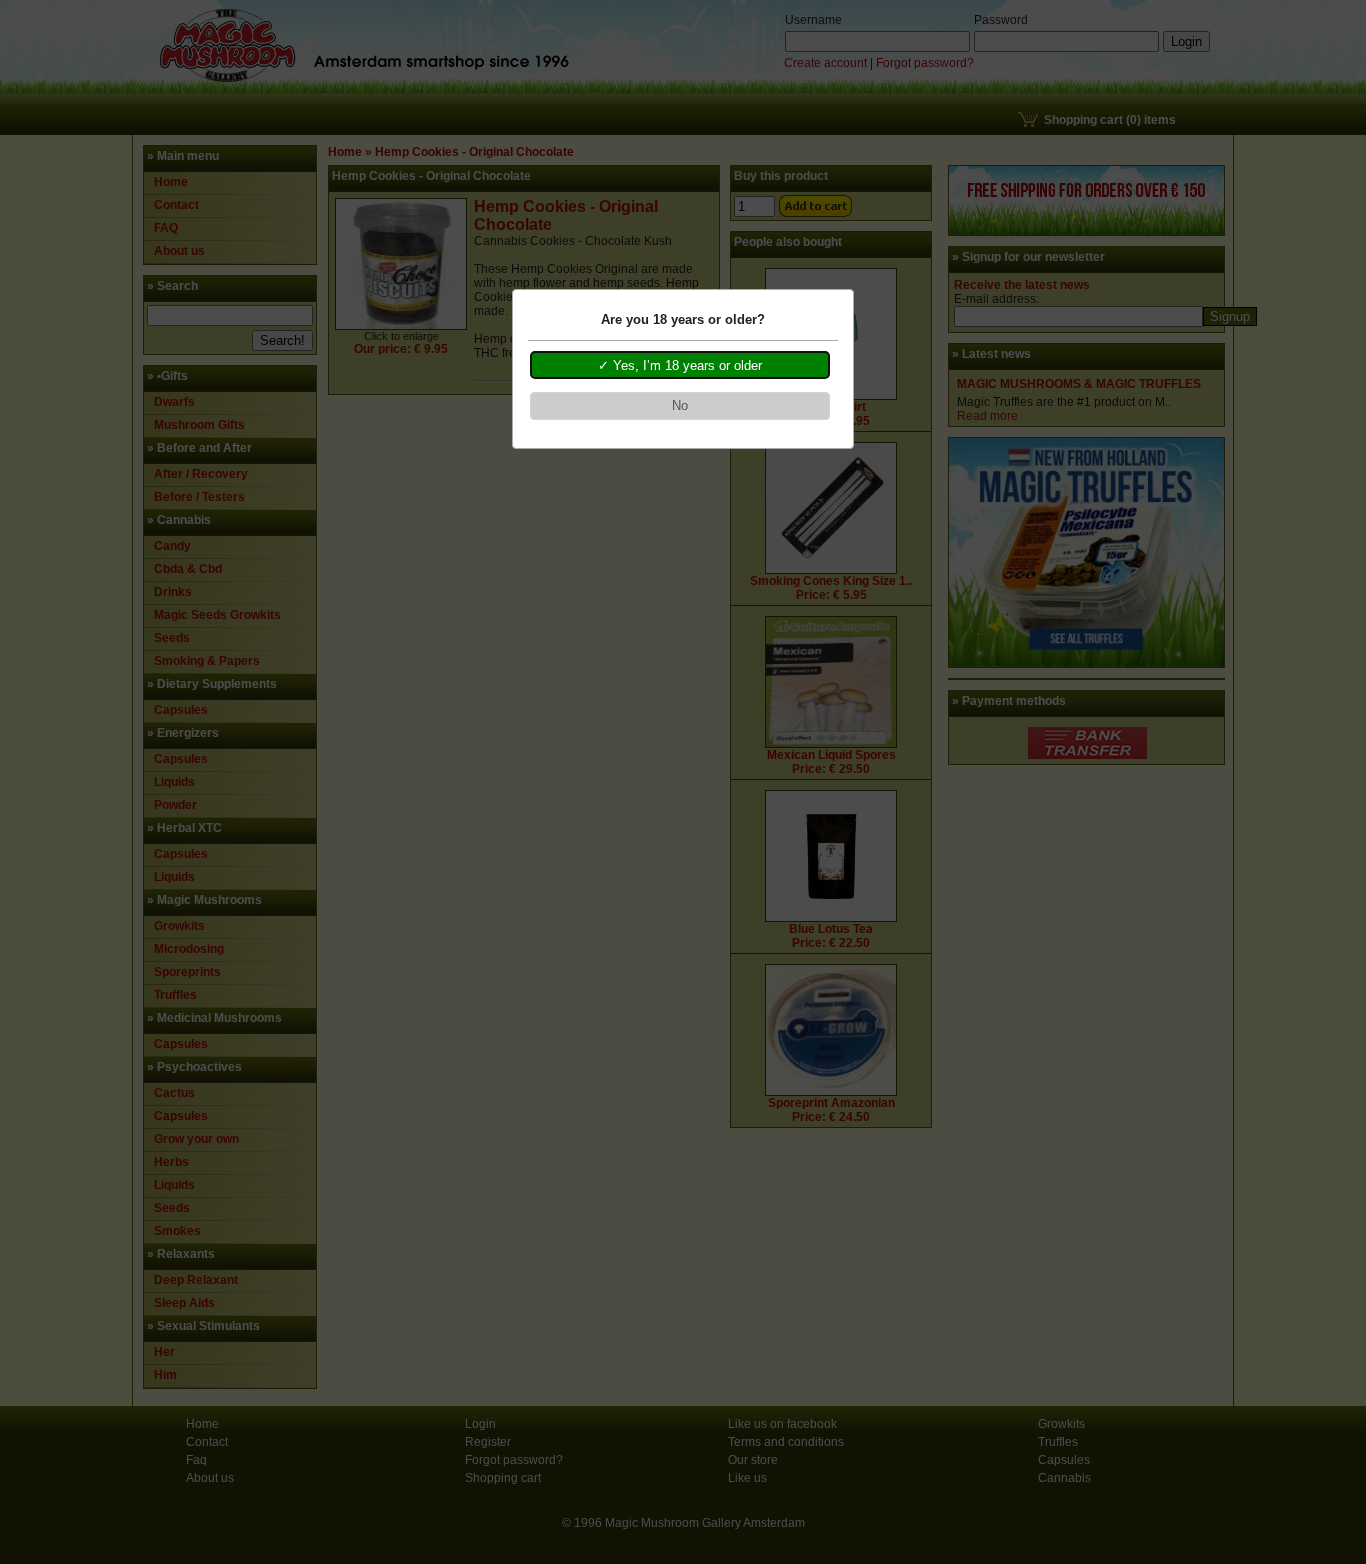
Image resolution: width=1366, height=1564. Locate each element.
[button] (680, 365)
